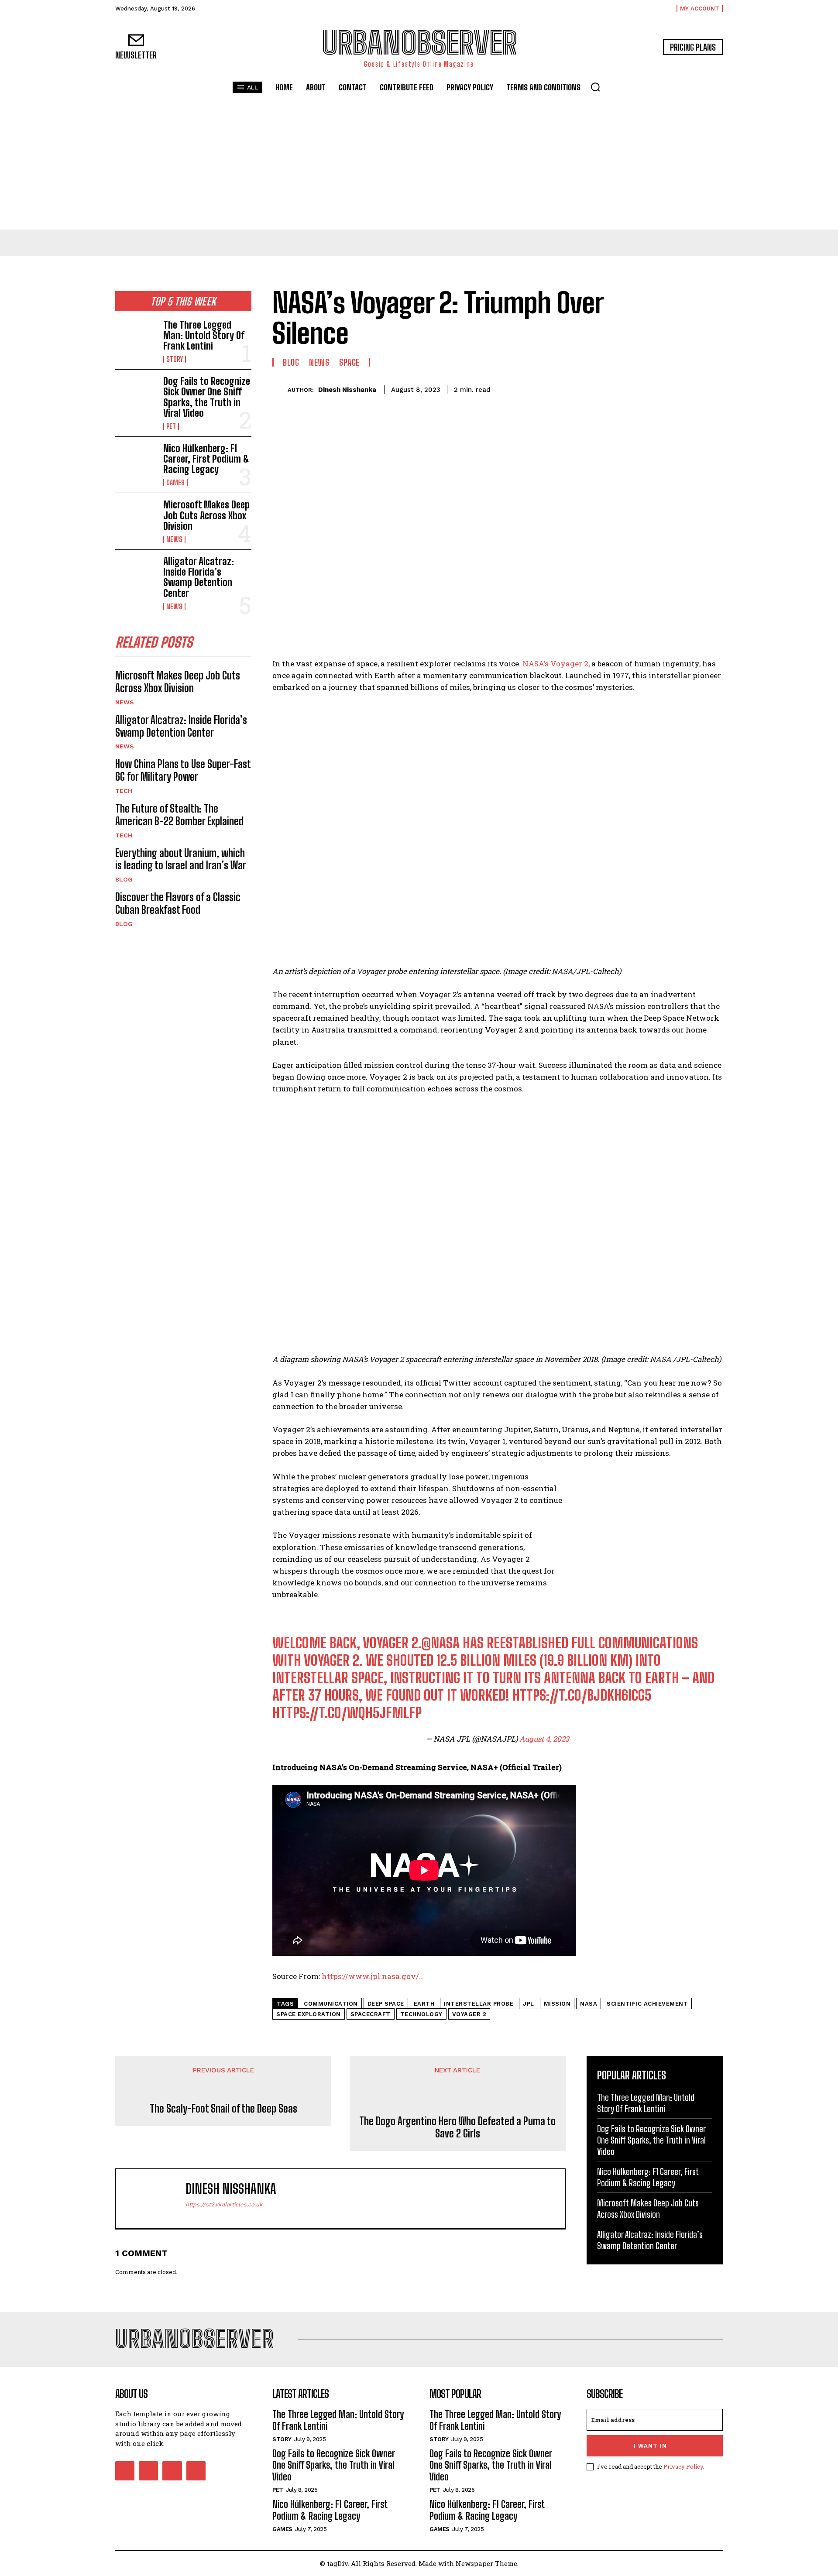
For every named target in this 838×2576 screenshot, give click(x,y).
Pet (171, 426)
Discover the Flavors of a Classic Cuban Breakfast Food (178, 903)
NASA (589, 2004)
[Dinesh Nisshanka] (280, 390)
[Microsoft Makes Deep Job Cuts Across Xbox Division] (136, 518)
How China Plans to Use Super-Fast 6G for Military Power (183, 770)
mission (557, 2004)
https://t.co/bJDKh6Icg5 (582, 1695)
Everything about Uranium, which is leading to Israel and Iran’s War (181, 859)
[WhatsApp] (693, 388)
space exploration (309, 2014)
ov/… (415, 1976)
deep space (386, 2004)
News (174, 539)
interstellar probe (479, 2004)
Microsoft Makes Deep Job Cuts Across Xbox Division (206, 515)
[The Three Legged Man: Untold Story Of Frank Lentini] (136, 338)
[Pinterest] (673, 388)
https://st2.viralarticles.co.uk (224, 2204)
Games (175, 483)
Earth (424, 2004)
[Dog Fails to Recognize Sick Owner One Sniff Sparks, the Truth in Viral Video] (136, 394)
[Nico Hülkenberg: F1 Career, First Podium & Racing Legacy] (136, 462)
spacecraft (371, 2014)
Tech (124, 791)
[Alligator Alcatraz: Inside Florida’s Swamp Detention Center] (136, 575)
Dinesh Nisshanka (347, 390)
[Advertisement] (419, 164)
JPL (529, 2004)
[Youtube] (196, 2471)
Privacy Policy (683, 2466)
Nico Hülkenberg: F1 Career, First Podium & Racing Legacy (206, 459)
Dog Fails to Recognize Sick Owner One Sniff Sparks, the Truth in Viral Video (207, 397)
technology (421, 2014)
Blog (124, 879)
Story (175, 359)
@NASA (441, 1643)
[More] (714, 388)
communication (331, 2004)
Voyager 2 (469, 2014)
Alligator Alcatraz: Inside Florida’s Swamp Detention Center (199, 577)
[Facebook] (633, 388)
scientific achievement (647, 2004)
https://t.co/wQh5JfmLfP (347, 1713)
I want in (650, 2446)
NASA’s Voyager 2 (555, 664)
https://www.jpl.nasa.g (364, 1976)
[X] (653, 388)
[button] (595, 87)
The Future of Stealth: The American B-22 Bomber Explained (179, 815)
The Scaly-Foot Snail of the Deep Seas (223, 2109)
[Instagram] (148, 2471)
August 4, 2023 (544, 1739)
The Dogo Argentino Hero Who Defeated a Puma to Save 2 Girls (457, 2128)
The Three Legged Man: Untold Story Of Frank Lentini (204, 335)
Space (349, 362)
